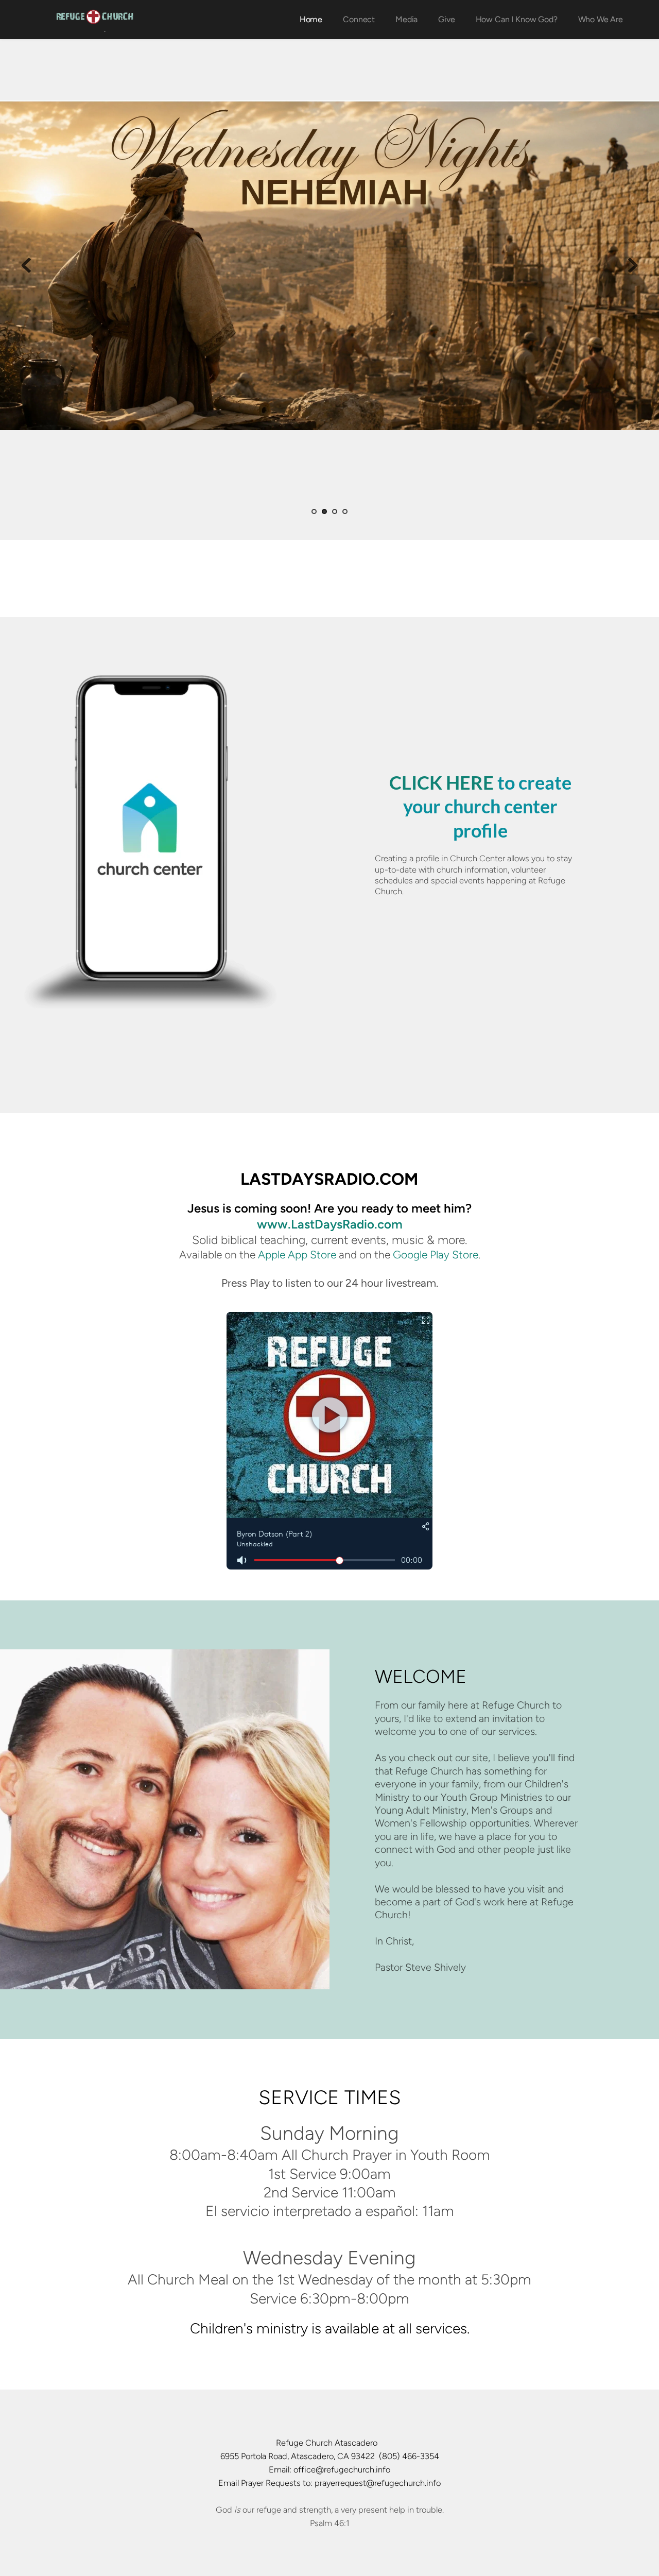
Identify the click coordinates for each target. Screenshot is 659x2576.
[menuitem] (311, 20)
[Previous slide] (26, 265)
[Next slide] (633, 265)
